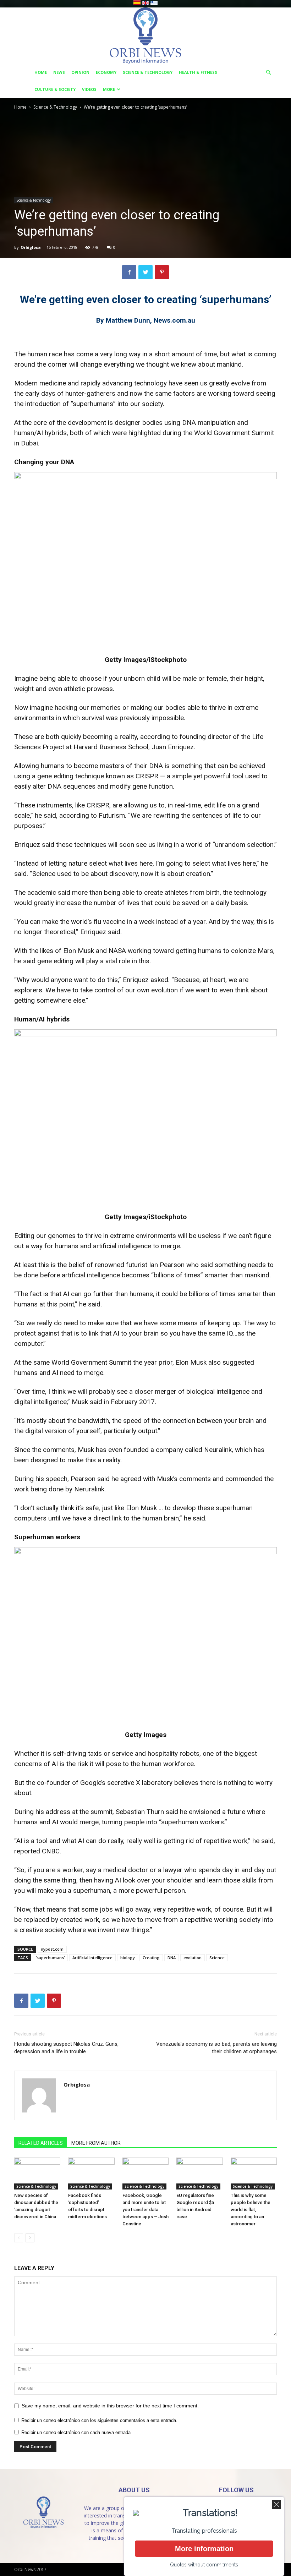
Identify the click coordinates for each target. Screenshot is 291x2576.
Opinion (80, 72)
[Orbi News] (145, 36)
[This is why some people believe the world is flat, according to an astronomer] (254, 2174)
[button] (268, 73)
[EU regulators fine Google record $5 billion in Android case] (199, 2174)
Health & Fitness (198, 72)
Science (217, 1958)
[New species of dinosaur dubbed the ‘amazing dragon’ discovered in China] (37, 2174)
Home (41, 72)
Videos (89, 89)
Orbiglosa (31, 247)
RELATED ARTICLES (41, 2143)
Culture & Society (55, 89)
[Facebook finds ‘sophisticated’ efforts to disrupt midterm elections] (91, 2174)
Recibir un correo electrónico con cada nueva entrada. (77, 2432)
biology (128, 1958)
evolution (193, 1958)
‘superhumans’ (50, 1958)
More (109, 89)
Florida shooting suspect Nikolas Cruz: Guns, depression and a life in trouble (66, 2048)
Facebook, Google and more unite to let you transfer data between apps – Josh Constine (145, 2210)
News (59, 72)
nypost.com (52, 1949)
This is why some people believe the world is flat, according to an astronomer (251, 2210)
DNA (172, 1958)
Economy (106, 72)
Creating (151, 1958)
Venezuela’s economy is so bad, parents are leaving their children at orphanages (216, 2048)
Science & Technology (148, 72)
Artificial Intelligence (92, 1958)
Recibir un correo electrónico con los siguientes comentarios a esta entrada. (99, 2420)
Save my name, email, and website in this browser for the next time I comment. (110, 2406)
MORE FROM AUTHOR (96, 2143)
